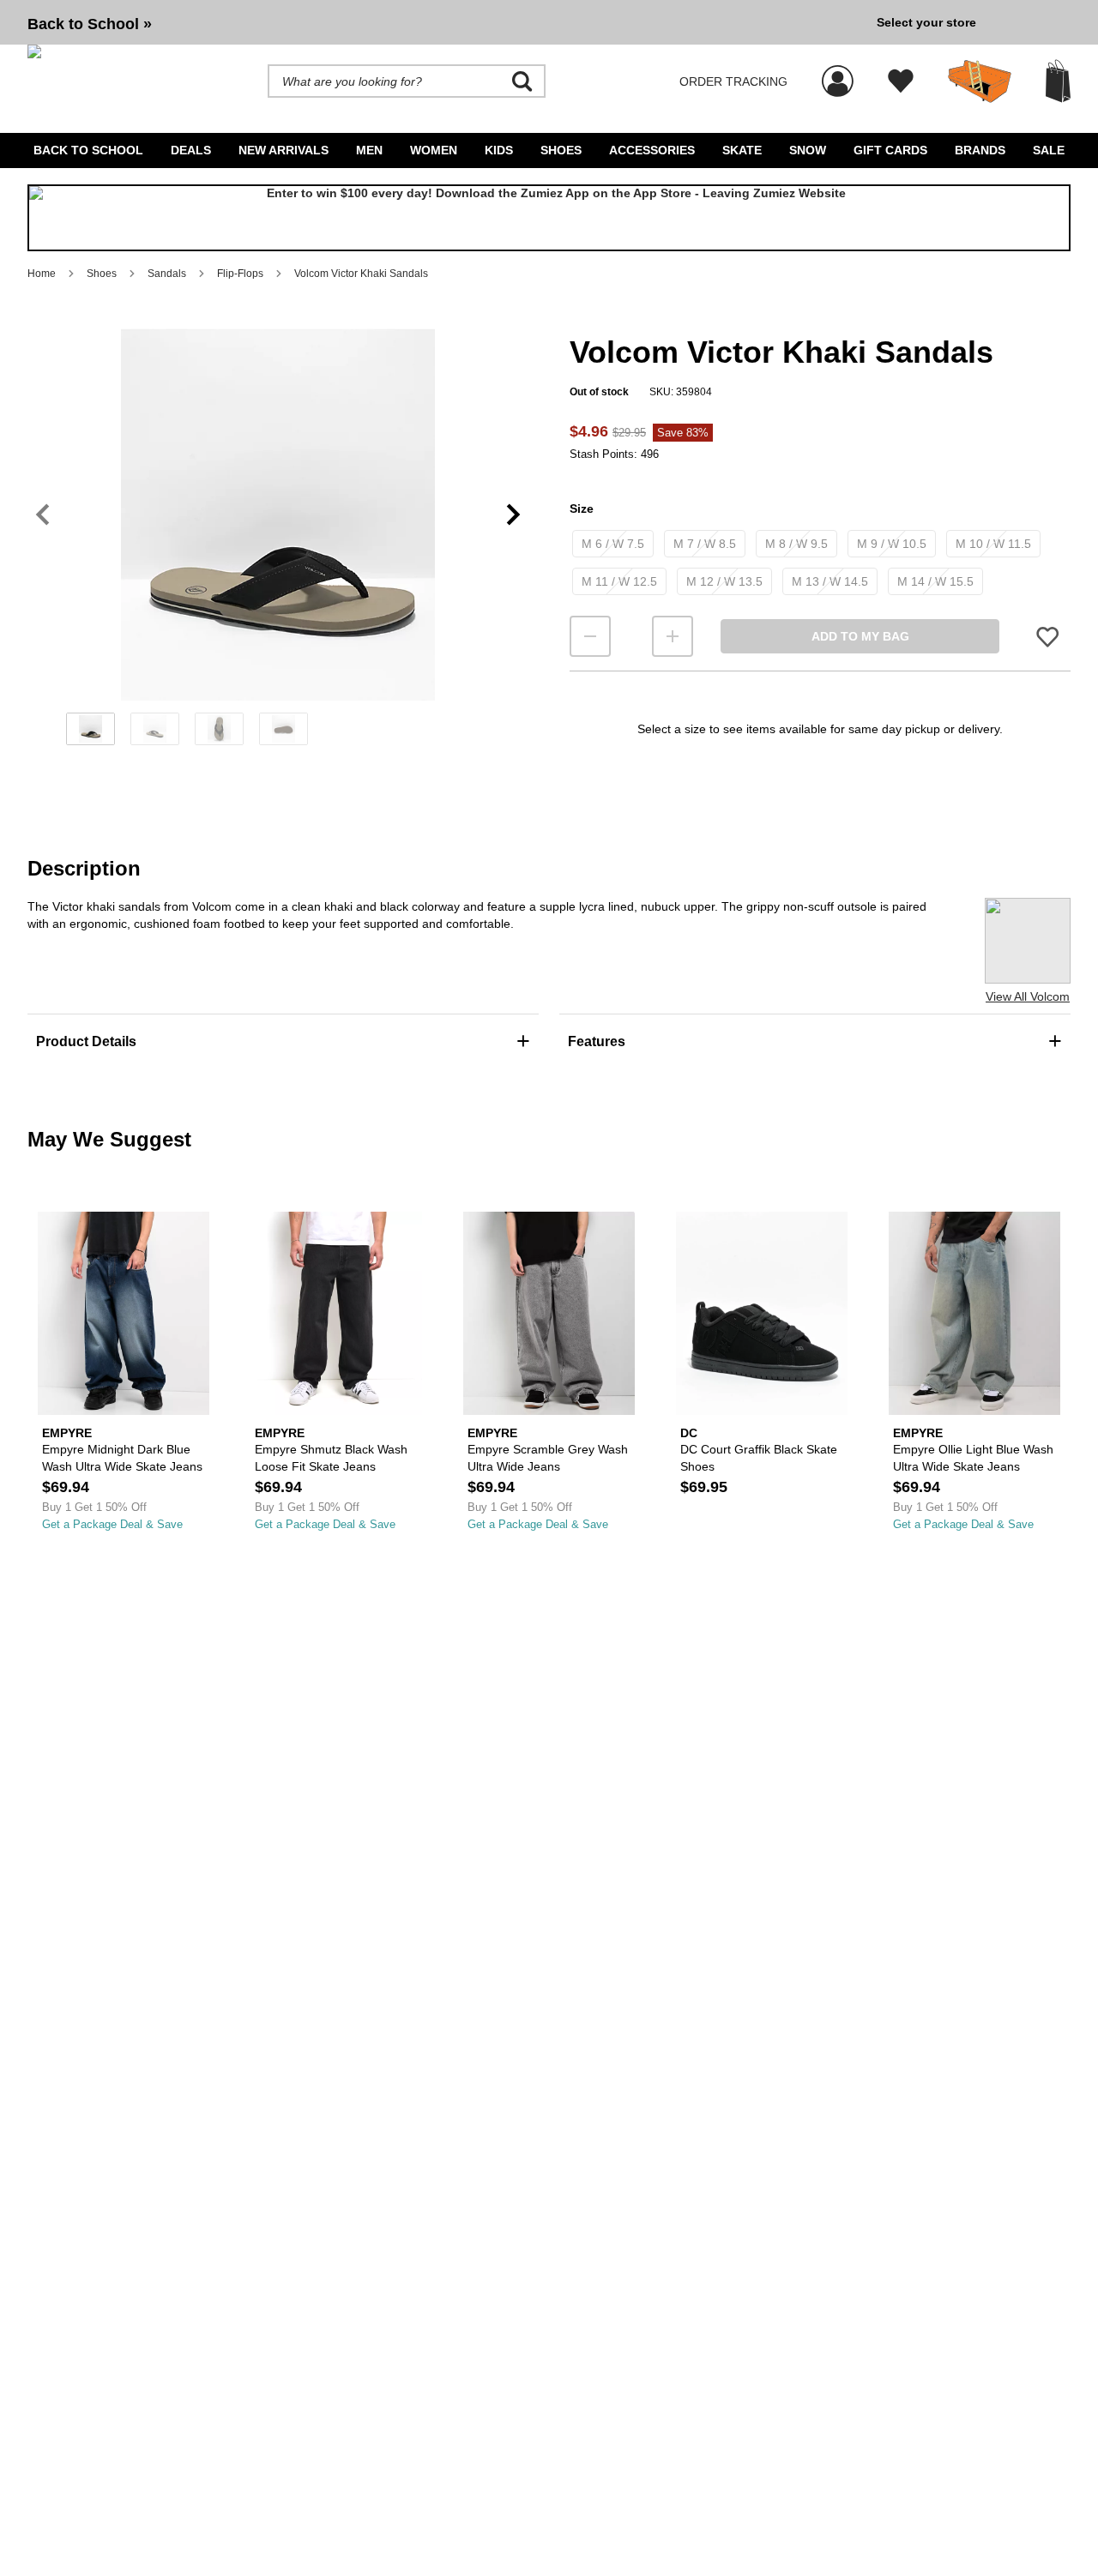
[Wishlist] (901, 81)
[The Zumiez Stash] (980, 81)
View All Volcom (1028, 996)
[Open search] (522, 81)
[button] (278, 515)
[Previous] (42, 515)
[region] (278, 543)
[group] (445, 22)
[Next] (513, 515)
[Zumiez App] (549, 218)
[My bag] (1058, 81)
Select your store (926, 22)
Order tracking (733, 81)
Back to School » (90, 24)
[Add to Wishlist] (1047, 637)
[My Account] (838, 72)
